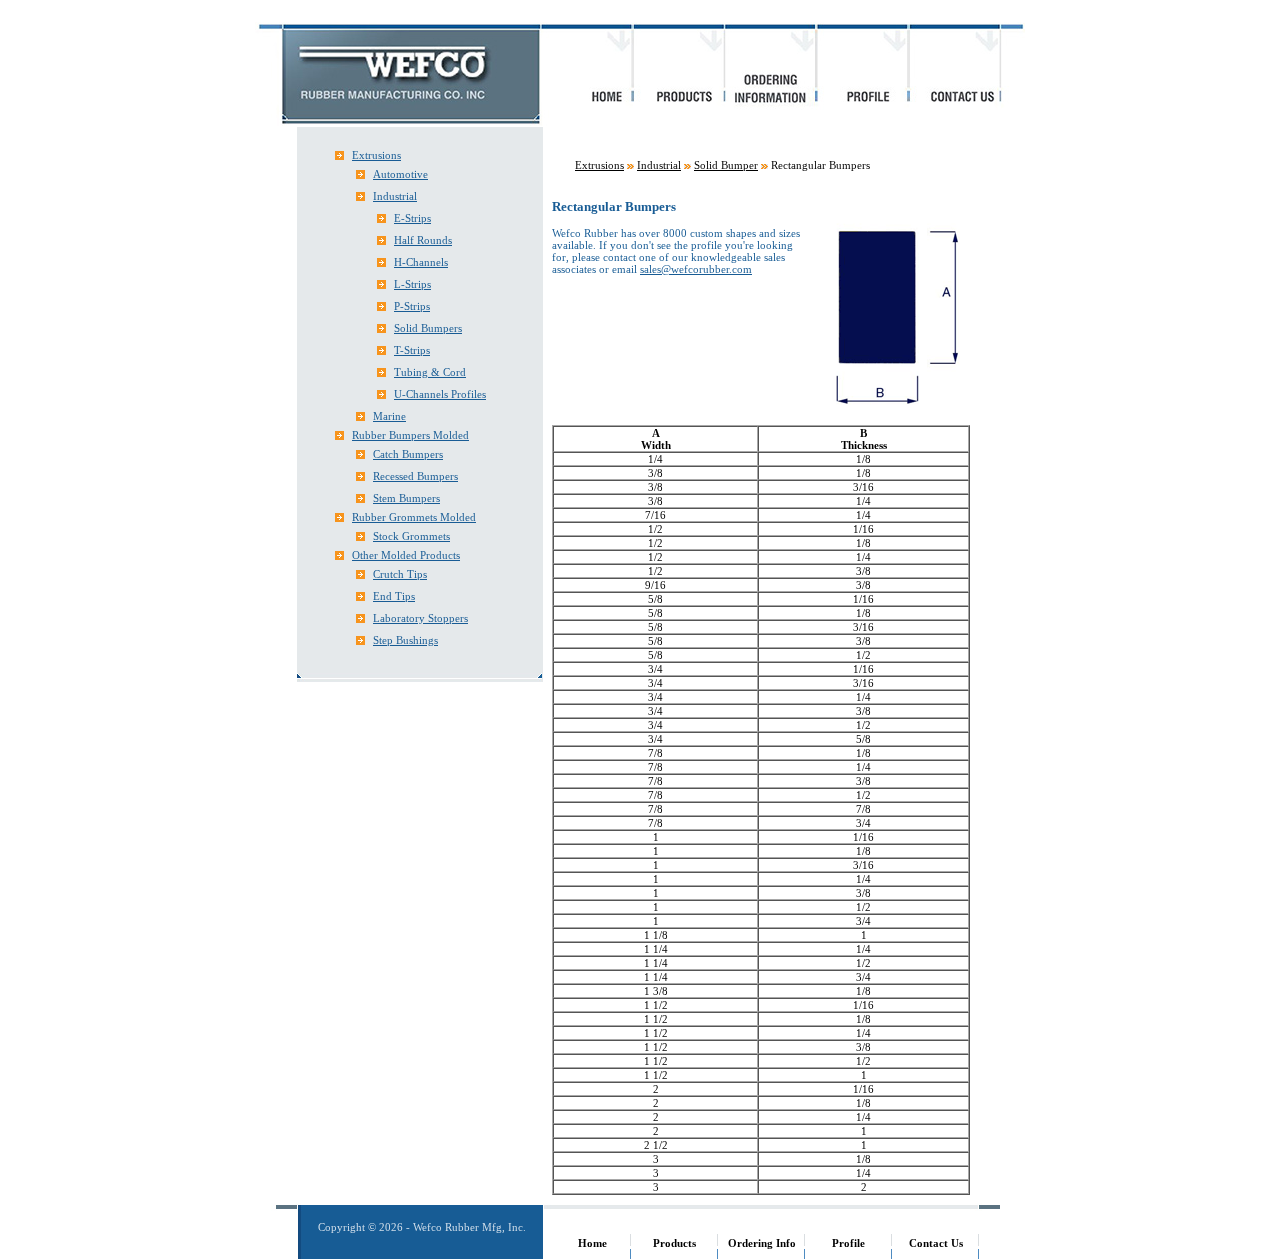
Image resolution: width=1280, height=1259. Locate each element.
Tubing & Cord (430, 372)
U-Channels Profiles (440, 394)
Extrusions (376, 155)
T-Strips (412, 350)
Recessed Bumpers (415, 476)
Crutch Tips (400, 574)
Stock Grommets (411, 536)
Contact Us (936, 1243)
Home (592, 1243)
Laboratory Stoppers (420, 618)
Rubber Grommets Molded (414, 517)
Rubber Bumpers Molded (410, 435)
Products (674, 1243)
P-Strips (412, 306)
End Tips (394, 596)
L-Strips (412, 284)
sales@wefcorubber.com (696, 269)
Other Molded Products (406, 555)
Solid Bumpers (428, 328)
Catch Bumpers (408, 454)
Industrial (395, 196)
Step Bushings (405, 640)
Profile (848, 1243)
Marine (389, 416)
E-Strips (412, 218)
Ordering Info (762, 1243)
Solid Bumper (726, 165)
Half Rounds (423, 240)
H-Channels (421, 262)
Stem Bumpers (406, 498)
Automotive (400, 174)
